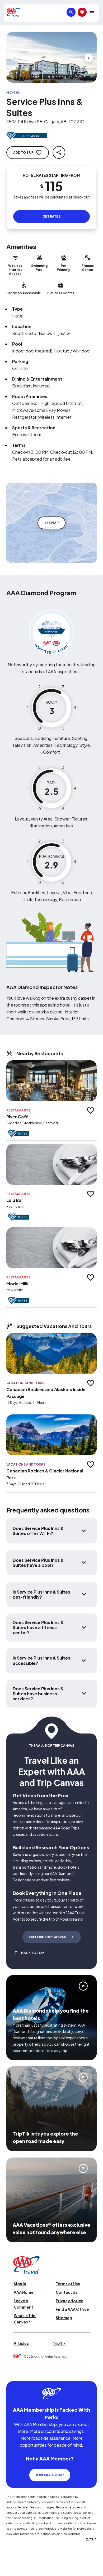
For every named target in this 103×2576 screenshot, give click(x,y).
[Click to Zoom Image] (51, 57)
